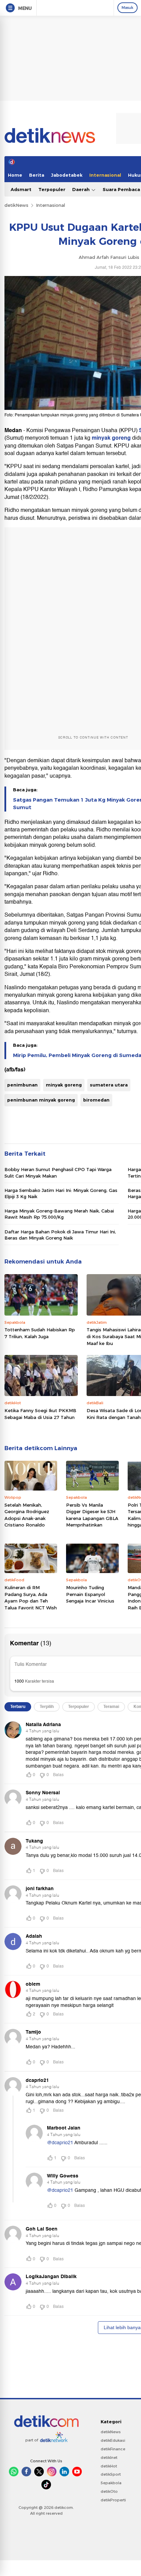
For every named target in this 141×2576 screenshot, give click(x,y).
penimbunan (22, 1085)
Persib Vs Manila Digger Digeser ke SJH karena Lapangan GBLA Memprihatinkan (92, 1515)
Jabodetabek (67, 175)
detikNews (16, 205)
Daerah (82, 189)
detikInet (109, 2458)
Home (15, 175)
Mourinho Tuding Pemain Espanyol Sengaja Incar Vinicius (90, 1594)
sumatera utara (109, 1085)
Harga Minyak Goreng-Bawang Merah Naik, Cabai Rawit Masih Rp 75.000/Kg (59, 1214)
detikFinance (113, 2449)
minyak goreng (111, 438)
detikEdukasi (113, 2440)
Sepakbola (111, 2483)
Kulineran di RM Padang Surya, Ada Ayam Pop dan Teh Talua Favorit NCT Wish (31, 1598)
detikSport (111, 2474)
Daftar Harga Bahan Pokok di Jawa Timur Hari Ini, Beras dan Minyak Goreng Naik (60, 1235)
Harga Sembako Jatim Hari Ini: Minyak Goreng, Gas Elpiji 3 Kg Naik (61, 1193)
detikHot (109, 2466)
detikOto (109, 2491)
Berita (37, 175)
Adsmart (21, 189)
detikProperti (113, 2500)
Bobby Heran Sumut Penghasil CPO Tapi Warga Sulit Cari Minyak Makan (58, 1172)
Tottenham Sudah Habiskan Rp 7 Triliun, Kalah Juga (40, 1333)
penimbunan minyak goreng (41, 1100)
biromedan (96, 1100)
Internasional (105, 175)
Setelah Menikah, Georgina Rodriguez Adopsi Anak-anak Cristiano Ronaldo (27, 1515)
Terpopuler (52, 189)
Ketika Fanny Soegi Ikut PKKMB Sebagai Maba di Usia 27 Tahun (40, 1414)
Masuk (127, 8)
